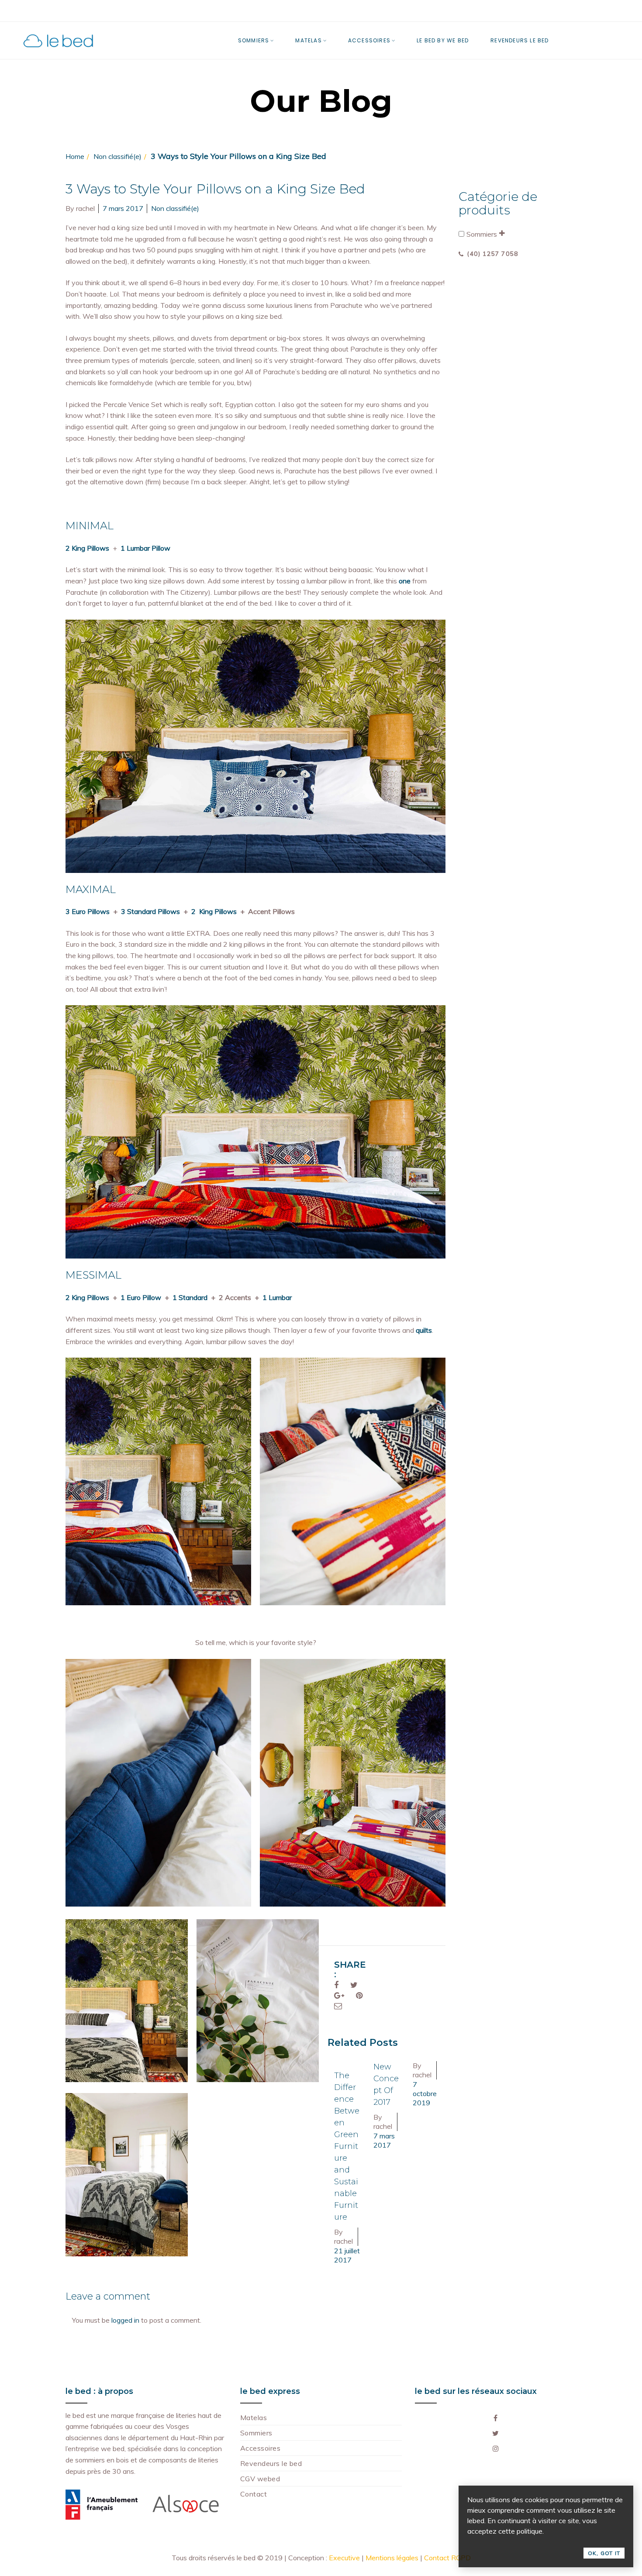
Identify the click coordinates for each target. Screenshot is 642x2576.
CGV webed (260, 2479)
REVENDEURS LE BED (519, 40)
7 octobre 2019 (425, 2093)
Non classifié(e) (117, 156)
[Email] (338, 2006)
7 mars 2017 (123, 208)
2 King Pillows (87, 548)
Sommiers (482, 234)
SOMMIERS (254, 40)
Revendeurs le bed (271, 2463)
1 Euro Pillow (141, 1297)
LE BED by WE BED (443, 40)
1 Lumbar (277, 1297)
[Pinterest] (359, 1995)
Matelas (254, 2417)
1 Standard (190, 1297)
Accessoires (260, 2448)
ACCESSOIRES (369, 40)
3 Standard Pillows (150, 911)
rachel (85, 208)
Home (75, 156)
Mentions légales (392, 2558)
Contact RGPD (447, 2558)
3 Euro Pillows (88, 911)
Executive (344, 2558)
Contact (254, 2494)
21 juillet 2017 (347, 2255)
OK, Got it (604, 2553)
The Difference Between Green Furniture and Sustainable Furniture (347, 2146)
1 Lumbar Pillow (145, 548)
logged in (125, 2320)
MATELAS (308, 40)
